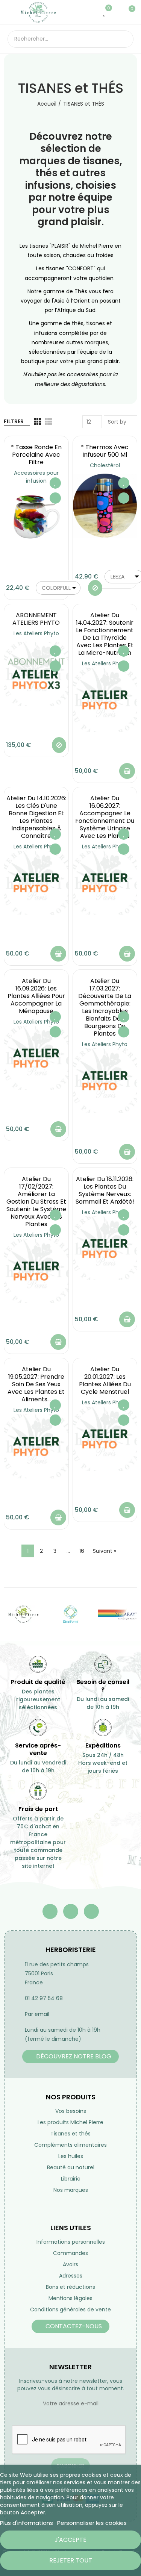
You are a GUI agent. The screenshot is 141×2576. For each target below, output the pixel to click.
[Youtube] (71, 1911)
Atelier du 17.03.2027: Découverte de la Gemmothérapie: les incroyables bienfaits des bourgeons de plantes (105, 1007)
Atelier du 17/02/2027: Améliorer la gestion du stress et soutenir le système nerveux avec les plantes (36, 1202)
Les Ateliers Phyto (36, 633)
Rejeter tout (71, 2560)
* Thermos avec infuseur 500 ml (105, 451)
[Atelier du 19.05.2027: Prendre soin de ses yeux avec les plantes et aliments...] (36, 1446)
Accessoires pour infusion (36, 477)
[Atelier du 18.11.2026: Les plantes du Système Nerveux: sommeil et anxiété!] (105, 1249)
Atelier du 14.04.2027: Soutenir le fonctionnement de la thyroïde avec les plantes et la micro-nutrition (105, 634)
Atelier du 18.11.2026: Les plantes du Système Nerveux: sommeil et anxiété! (105, 1190)
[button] (70, 2057)
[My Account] (116, 12)
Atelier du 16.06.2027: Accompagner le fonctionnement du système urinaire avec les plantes (105, 817)
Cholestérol (105, 465)
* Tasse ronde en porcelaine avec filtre (36, 455)
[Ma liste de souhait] (105, 12)
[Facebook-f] (50, 1911)
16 (82, 1551)
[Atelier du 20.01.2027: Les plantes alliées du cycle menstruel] (105, 1439)
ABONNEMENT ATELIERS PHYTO (36, 619)
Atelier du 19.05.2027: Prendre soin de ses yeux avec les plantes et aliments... (36, 1384)
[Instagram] (91, 1911)
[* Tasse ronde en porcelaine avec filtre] (36, 517)
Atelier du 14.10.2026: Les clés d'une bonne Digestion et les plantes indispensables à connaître (36, 817)
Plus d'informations (27, 2523)
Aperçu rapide (55, 498)
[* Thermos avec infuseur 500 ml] (105, 506)
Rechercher (125, 39)
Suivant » (105, 1551)
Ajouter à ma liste (55, 483)
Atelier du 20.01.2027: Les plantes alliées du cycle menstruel (105, 1380)
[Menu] (11, 12)
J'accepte (70, 2540)
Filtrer (14, 421)
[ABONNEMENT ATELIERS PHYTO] (36, 674)
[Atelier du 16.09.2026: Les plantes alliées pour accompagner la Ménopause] (36, 1058)
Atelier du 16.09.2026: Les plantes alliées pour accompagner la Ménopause (36, 996)
